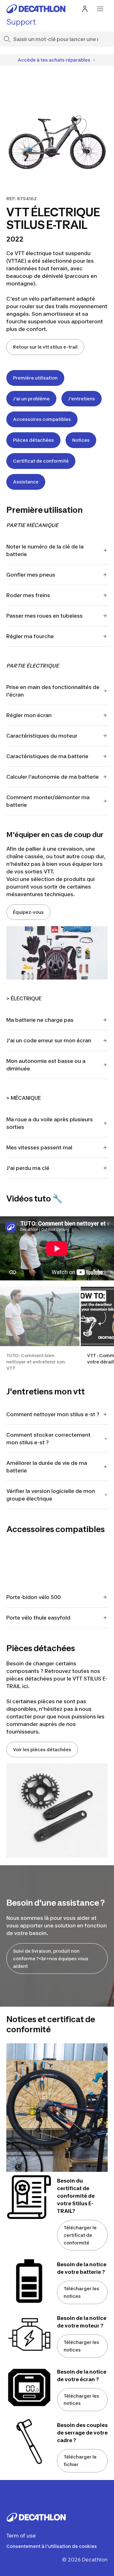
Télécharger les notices (81, 2292)
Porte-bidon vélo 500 (34, 1597)
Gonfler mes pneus (31, 575)
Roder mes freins (28, 595)
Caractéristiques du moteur (42, 736)
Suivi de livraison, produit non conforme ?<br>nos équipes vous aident (51, 1959)
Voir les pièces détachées (42, 1749)
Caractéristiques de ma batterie (47, 756)
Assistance (26, 482)
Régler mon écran (29, 715)
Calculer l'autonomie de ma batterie (53, 777)
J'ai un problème (31, 399)
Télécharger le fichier (80, 2461)
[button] (40, 1329)
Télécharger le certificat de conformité (80, 2235)
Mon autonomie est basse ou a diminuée (46, 1065)
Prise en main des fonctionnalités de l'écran (53, 691)
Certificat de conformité (41, 461)
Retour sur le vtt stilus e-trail (45, 347)
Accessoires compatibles (42, 419)
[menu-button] (100, 9)
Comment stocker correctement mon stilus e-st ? (48, 1439)
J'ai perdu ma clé (28, 1168)
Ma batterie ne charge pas (40, 1020)
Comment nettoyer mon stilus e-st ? (53, 1414)
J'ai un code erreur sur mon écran (49, 1040)
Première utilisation (35, 378)
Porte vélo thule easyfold (38, 1618)
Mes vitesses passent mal (39, 1147)
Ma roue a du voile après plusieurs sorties (50, 1123)
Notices (81, 440)
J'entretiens (82, 399)
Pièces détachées (33, 440)
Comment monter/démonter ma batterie (48, 801)
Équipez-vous (28, 912)
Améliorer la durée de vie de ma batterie (47, 1467)
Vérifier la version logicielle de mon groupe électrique (51, 1495)
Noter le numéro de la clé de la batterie (45, 550)
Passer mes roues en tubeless (44, 616)
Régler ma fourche (30, 636)
